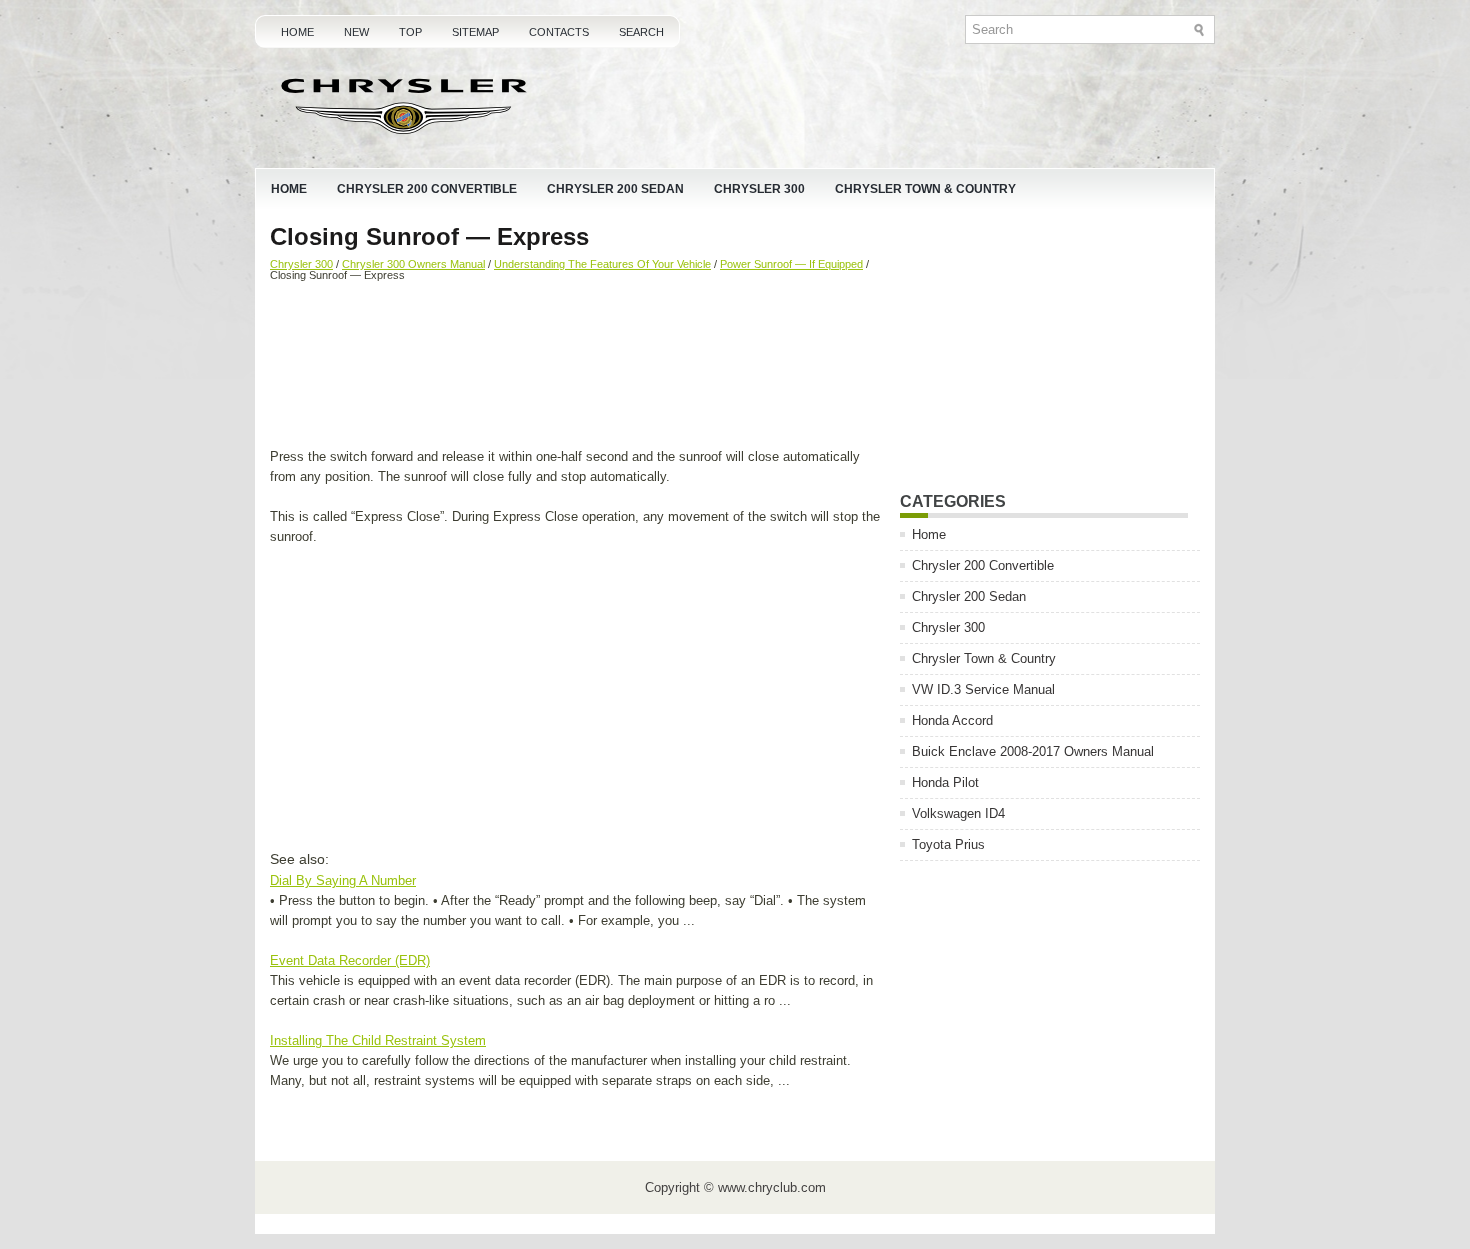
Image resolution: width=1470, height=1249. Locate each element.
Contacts (559, 32)
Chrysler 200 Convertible (427, 189)
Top (410, 32)
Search (641, 32)
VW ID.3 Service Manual (983, 689)
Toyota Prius (948, 844)
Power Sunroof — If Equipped (791, 264)
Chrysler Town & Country (925, 189)
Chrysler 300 (759, 189)
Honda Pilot (945, 782)
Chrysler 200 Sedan (615, 189)
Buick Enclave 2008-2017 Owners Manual (1033, 751)
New (356, 32)
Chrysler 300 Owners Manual (413, 264)
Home (297, 32)
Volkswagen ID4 (958, 813)
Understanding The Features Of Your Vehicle (602, 264)
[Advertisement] (577, 367)
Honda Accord (952, 720)
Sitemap (475, 32)
